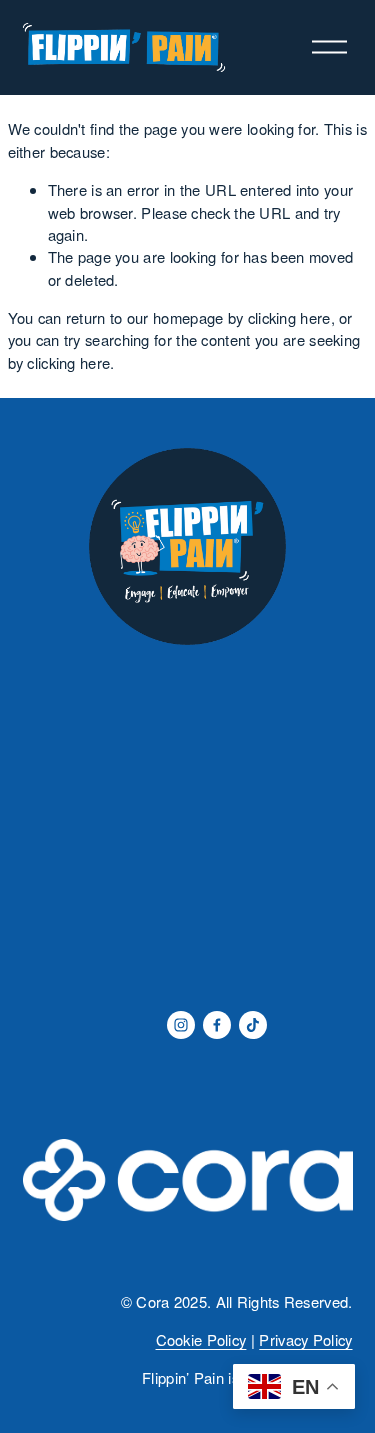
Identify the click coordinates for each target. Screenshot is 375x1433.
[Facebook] (217, 1025)
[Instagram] (181, 1025)
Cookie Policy (201, 1339)
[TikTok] (253, 1025)
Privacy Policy (305, 1339)
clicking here (289, 317)
